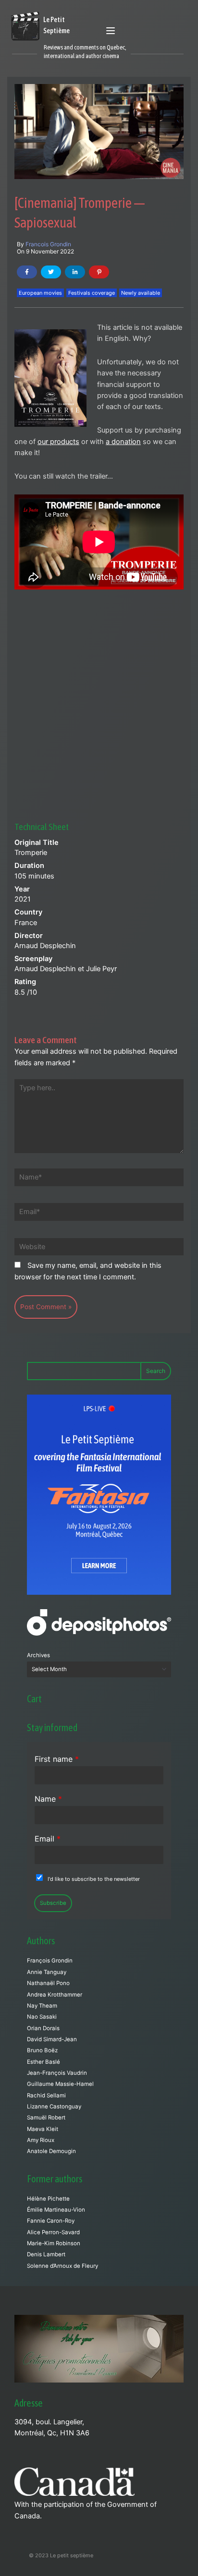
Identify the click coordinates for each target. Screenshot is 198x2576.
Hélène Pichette (48, 2199)
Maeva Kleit (43, 2129)
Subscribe (53, 1903)
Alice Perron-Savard (53, 2232)
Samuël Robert (46, 2118)
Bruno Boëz (42, 2050)
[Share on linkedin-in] (75, 272)
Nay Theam (42, 2006)
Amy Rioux (41, 2140)
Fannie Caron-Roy (51, 2221)
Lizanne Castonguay (54, 2107)
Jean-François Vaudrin (57, 2073)
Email (48, 1839)
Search (156, 1371)
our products (58, 442)
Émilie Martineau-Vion (56, 2210)
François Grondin (50, 1961)
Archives (38, 1655)
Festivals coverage (92, 293)
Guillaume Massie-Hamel (60, 2084)
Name (48, 1799)
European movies (40, 293)
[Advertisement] (99, 692)
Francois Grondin (48, 244)
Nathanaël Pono (48, 1983)
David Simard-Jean (52, 2039)
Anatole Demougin (51, 2151)
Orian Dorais (43, 2028)
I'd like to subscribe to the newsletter (94, 1879)
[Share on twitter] (51, 272)
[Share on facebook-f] (27, 272)
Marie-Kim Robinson (54, 2243)
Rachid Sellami (46, 2095)
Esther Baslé (43, 2062)
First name (57, 1759)
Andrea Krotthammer (55, 1995)
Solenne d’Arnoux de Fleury (62, 2266)
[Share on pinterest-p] (99, 272)
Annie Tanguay (47, 1972)
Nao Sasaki (42, 2017)
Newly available (141, 293)
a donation (123, 442)
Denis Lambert (46, 2254)
